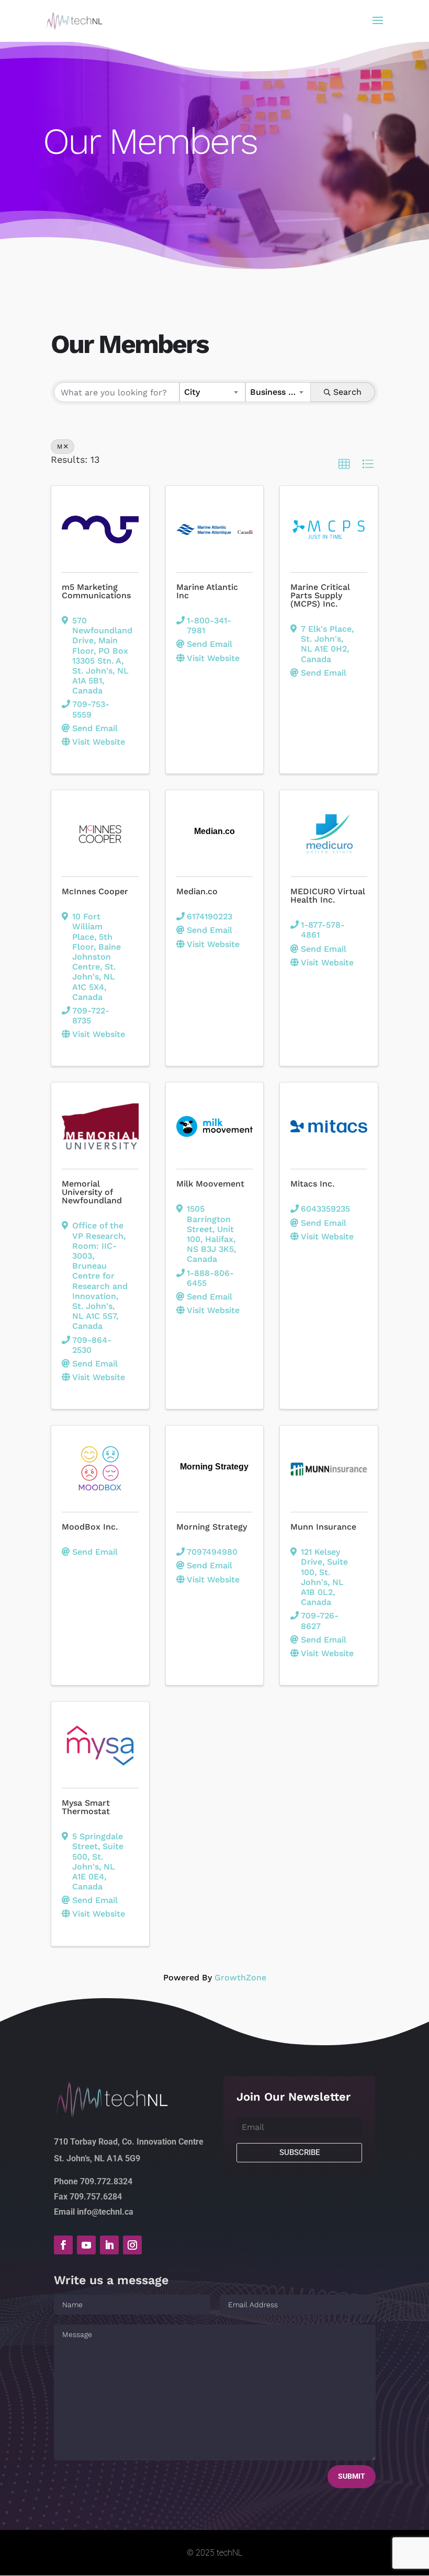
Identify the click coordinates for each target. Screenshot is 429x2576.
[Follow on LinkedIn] (109, 2245)
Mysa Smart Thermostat (86, 1807)
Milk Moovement (210, 1184)
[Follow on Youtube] (86, 2245)
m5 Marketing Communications (96, 591)
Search (347, 392)
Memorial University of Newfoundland (92, 1192)
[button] (344, 464)
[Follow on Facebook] (63, 2245)
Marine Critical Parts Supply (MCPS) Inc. (320, 595)
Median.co (197, 891)
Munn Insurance (323, 1527)
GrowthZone (240, 1977)
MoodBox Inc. (90, 1527)
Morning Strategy (212, 1527)
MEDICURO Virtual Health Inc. (328, 896)
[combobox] (212, 392)
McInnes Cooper (95, 891)
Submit (352, 2476)
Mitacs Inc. (312, 1184)
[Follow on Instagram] (132, 2245)
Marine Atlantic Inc (207, 591)
